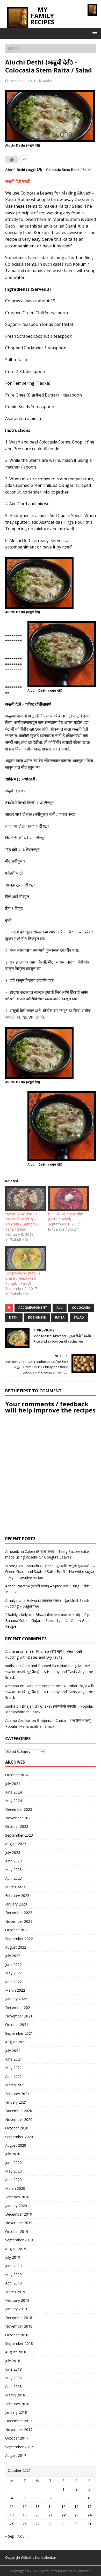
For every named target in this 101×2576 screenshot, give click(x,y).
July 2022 (13, 1956)
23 (76, 2515)
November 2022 (19, 1921)
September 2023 (19, 1835)
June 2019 (13, 2266)
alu (60, 1308)
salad (79, 1317)
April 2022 (13, 1982)
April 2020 (13, 2180)
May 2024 (13, 1801)
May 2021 (13, 2068)
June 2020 (13, 2163)
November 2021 (19, 2016)
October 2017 (17, 2438)
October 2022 (17, 1930)
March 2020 (15, 2188)
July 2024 (13, 1784)
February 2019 (17, 2300)
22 (63, 2515)
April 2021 (13, 2076)
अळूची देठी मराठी (18, 181)
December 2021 (19, 2008)
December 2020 (19, 2111)
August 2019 (16, 2249)
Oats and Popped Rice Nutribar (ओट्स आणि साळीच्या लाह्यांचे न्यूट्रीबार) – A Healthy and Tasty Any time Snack (49, 1671)
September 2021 (19, 2033)
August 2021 (16, 2042)
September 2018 (19, 2343)
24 (89, 2515)
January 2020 (16, 2206)
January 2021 (16, 2102)
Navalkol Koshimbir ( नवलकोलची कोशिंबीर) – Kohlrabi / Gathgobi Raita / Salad (22, 1221)
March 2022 (15, 1990)
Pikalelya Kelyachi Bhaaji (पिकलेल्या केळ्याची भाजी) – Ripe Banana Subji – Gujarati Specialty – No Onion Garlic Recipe (48, 1620)
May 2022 (13, 1973)
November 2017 (19, 2430)
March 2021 (15, 2085)
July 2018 (13, 2361)
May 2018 (13, 2378)
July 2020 (13, 2154)
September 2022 (19, 1939)
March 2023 (15, 1887)
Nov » (22, 2536)
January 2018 (16, 2412)
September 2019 (19, 2240)
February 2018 (17, 2404)
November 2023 (19, 1818)
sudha (47, 81)
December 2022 (19, 1913)
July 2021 (13, 2051)
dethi (14, 1317)
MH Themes (81, 2571)
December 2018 (19, 2318)
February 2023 (17, 1896)
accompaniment (33, 1308)
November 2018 (19, 2326)
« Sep (10, 2536)
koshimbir (37, 1317)
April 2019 (13, 2283)
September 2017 (19, 2447)
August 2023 (16, 1844)
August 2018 (16, 2352)
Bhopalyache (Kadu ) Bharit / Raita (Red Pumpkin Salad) (23, 1278)
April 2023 (13, 1878)
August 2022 (16, 1947)
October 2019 (17, 2231)
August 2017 (16, 2455)
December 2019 (19, 2214)
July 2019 (13, 2257)
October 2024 (17, 1775)
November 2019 (19, 2223)
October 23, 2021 (22, 81)
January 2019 (16, 2309)
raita (60, 1317)
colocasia (81, 1308)
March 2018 (15, 2395)
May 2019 (13, 2275)
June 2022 (13, 1964)
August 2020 (16, 2145)
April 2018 (13, 2387)
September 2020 (19, 2137)
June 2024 (13, 1792)
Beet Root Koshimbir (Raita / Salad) (66, 1216)
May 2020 (13, 2171)
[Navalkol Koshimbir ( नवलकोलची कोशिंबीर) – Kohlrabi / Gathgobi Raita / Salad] (24, 1199)
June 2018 (13, 2369)
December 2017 (19, 2421)
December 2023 (19, 1809)
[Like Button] (12, 159)
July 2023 (13, 1852)
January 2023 (16, 1904)
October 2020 (17, 2128)
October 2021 (17, 2025)
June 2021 (13, 2059)
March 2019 (15, 2292)
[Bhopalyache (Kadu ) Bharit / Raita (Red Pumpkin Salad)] (24, 1258)
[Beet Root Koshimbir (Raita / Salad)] (67, 1199)
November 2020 (19, 2119)
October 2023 (17, 1826)
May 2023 (13, 1870)
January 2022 (16, 1999)
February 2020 (17, 2197)
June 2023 (13, 1861)
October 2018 (17, 2335)
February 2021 (17, 2094)
